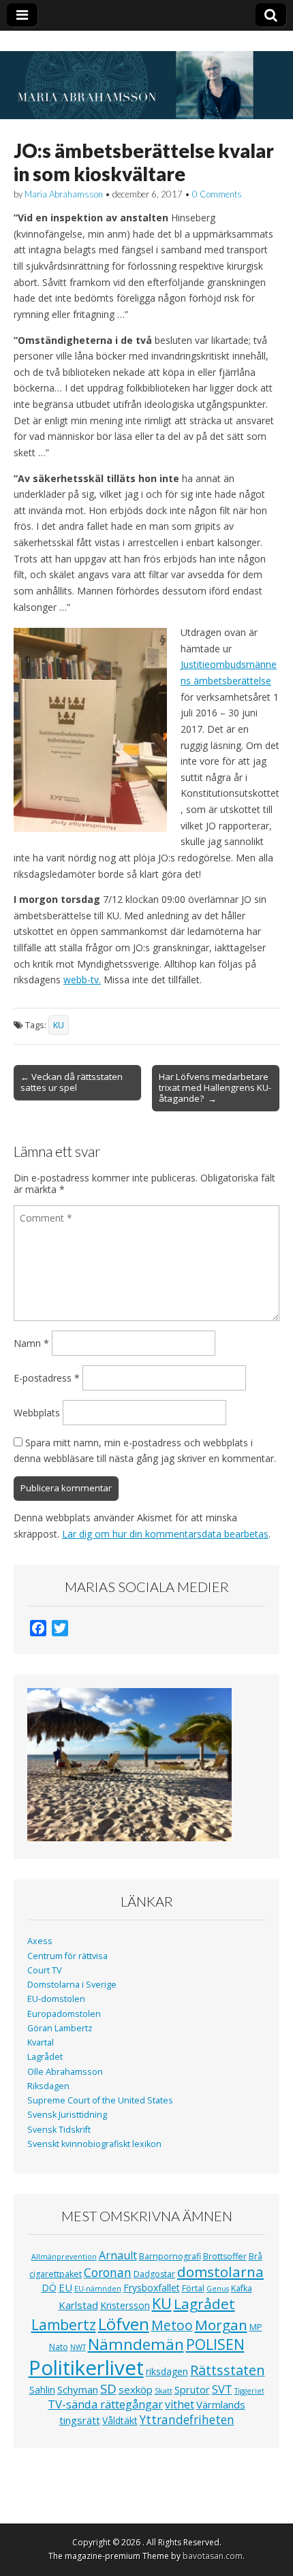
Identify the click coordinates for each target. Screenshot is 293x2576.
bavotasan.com (213, 2556)
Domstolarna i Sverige (72, 1985)
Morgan (221, 2325)
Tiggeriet (249, 2391)
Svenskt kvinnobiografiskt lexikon (94, 2144)
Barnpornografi (170, 2256)
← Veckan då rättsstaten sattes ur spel (72, 1082)
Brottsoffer (225, 2256)
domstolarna (220, 2272)
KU (59, 1025)
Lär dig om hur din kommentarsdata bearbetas (165, 1534)
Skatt (164, 2391)
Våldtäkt (120, 2420)
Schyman (78, 2389)
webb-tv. (82, 980)
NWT (78, 2347)
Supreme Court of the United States (100, 2100)
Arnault (118, 2255)
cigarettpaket (56, 2274)
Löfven (124, 2324)
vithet (180, 2404)
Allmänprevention (64, 2257)
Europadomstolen (64, 2014)
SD (108, 2388)
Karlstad (78, 2305)
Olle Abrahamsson (65, 2072)
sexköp (136, 2389)
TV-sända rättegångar (105, 2404)
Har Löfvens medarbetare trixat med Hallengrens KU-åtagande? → (215, 1087)
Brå (256, 2256)
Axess (40, 1941)
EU (65, 2287)
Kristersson (125, 2305)
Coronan (108, 2272)
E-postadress (47, 1378)
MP (256, 2327)
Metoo (172, 2325)
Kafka (242, 2288)
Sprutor (192, 2389)
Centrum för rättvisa (67, 1956)
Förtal (193, 2288)
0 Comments (217, 194)
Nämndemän (136, 2344)
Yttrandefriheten (187, 2419)
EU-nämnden (98, 2289)
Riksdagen (48, 2086)
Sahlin (42, 2390)
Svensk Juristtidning (67, 2115)
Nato (59, 2347)
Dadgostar (154, 2274)
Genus (218, 2289)
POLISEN (215, 2344)
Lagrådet (45, 2057)
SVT (222, 2389)
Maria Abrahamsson (64, 194)
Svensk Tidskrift (59, 2130)
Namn (31, 1343)
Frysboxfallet (152, 2288)
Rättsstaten (228, 2370)
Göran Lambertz (60, 2028)
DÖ (49, 2288)
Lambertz (64, 2325)
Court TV (45, 1970)
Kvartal (41, 2042)
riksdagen (167, 2371)
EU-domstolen (56, 1999)
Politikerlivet (86, 2368)
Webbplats (37, 1413)
